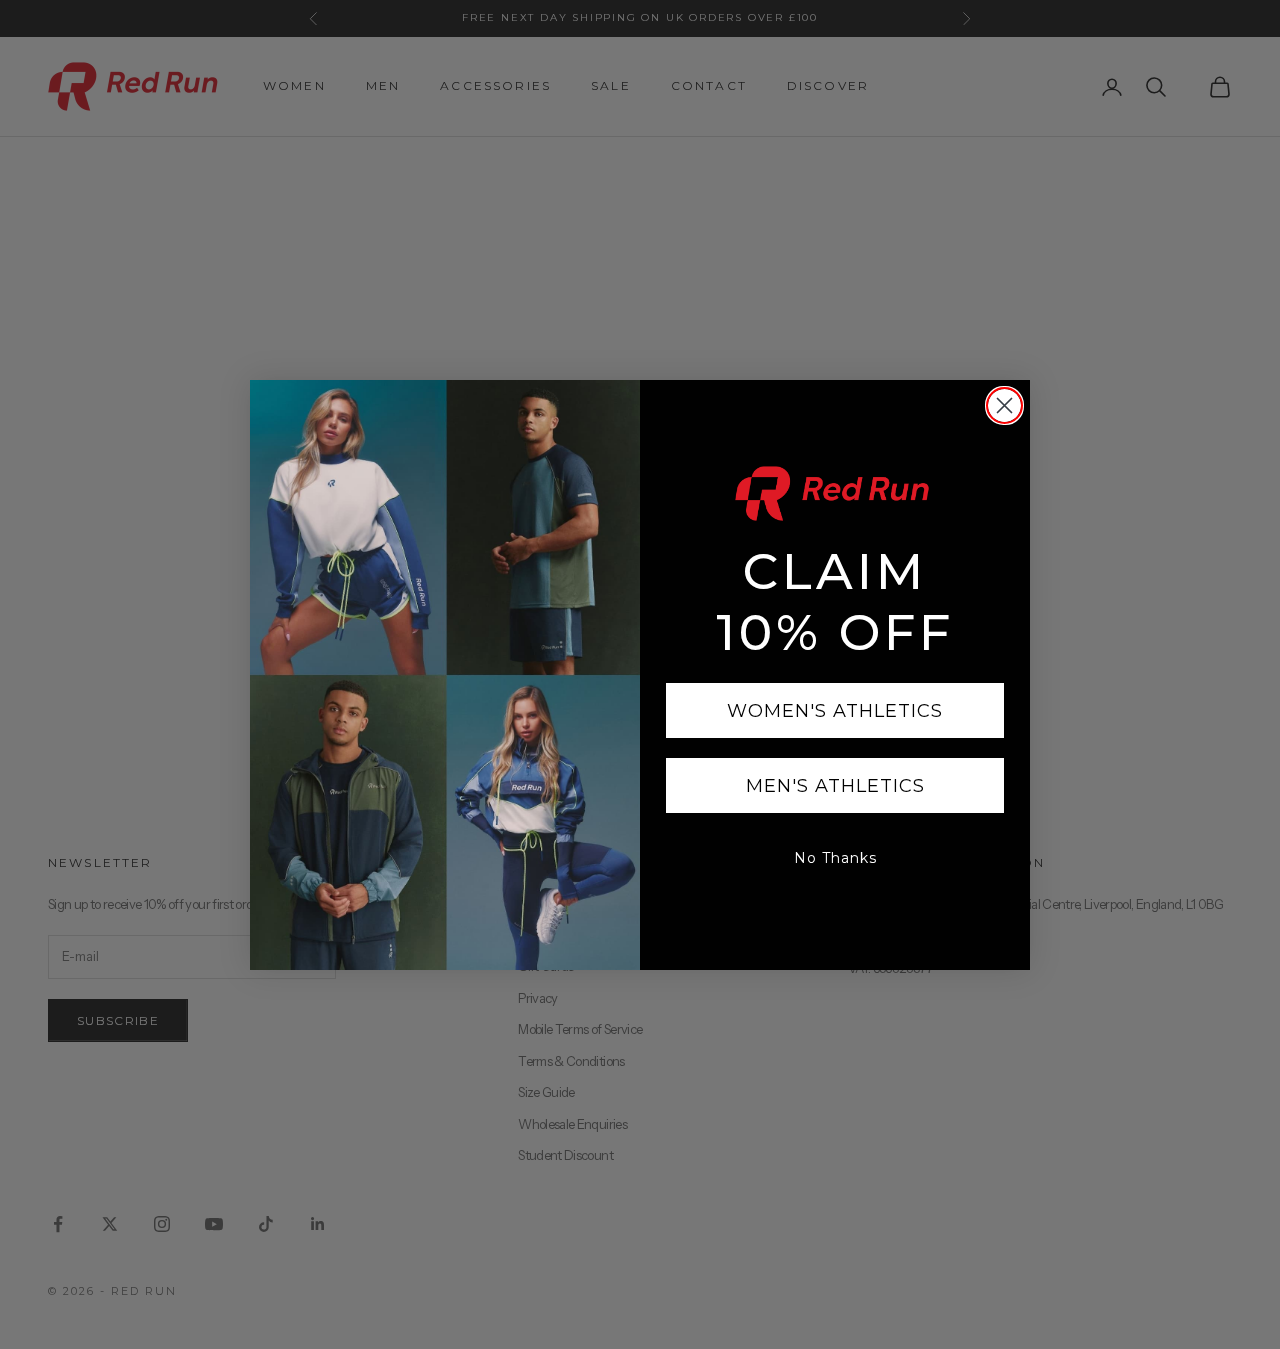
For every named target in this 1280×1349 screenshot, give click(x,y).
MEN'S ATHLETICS (835, 786)
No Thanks (835, 858)
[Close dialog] (1004, 405)
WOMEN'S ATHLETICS (835, 711)
